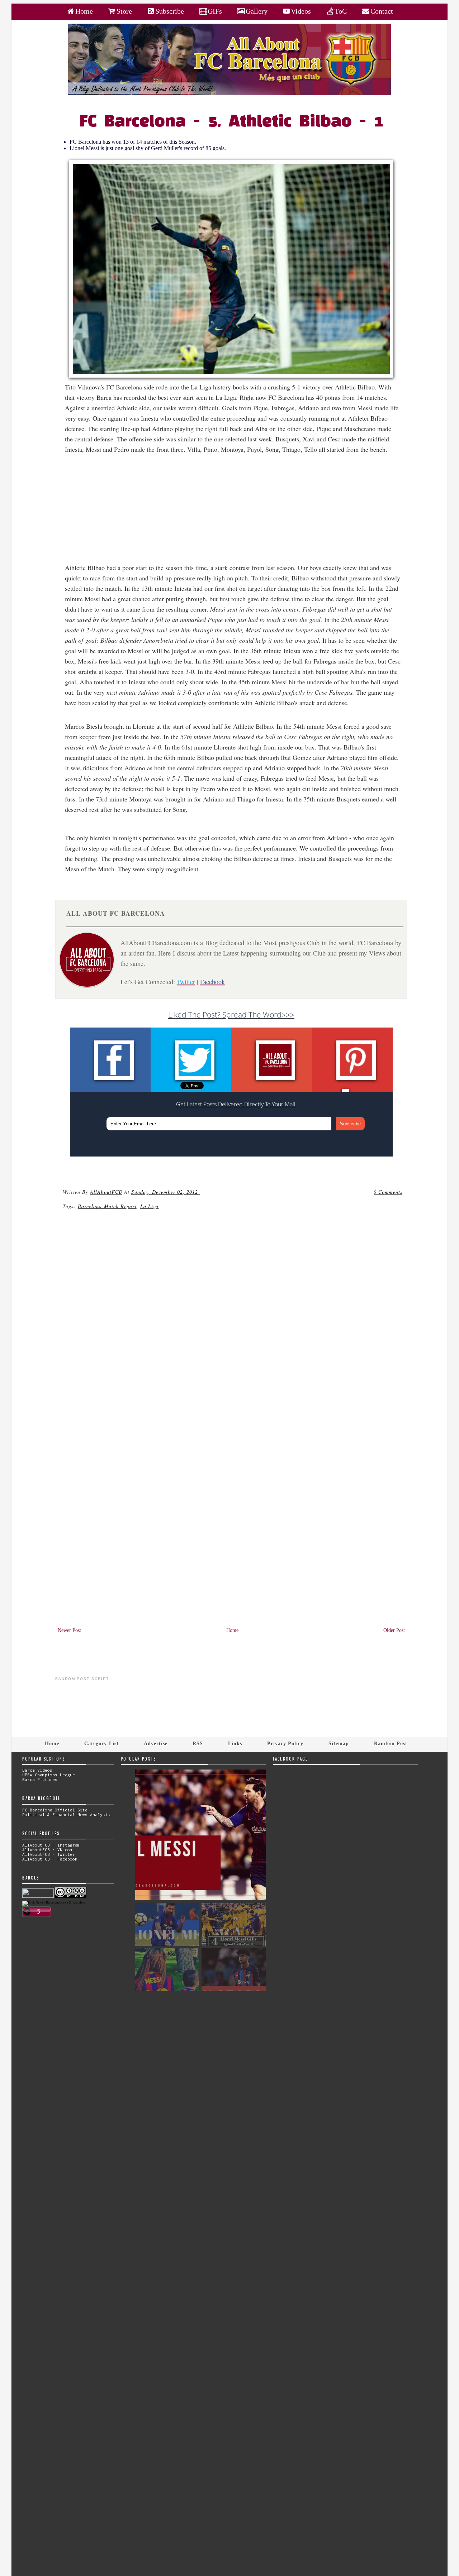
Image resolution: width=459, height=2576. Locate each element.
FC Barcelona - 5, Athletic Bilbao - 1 (231, 122)
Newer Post (69, 1630)
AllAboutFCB (106, 1192)
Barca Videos (37, 1770)
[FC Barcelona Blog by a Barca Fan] (229, 94)
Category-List (101, 1743)
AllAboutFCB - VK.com (47, 1850)
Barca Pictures (40, 1779)
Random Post (391, 1743)
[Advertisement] (235, 512)
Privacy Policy (285, 1743)
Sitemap (339, 1743)
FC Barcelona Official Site (55, 1810)
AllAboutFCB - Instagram (51, 1845)
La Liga (150, 1206)
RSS (198, 1743)
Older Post (394, 1630)
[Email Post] (201, 1192)
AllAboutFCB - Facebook (50, 1859)
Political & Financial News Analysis (66, 1814)
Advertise (156, 1743)
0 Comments (388, 1192)
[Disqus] (231, 1327)
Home (232, 1630)
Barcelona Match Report (107, 1206)
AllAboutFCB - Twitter (49, 1854)
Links (235, 1743)
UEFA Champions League (49, 1775)
